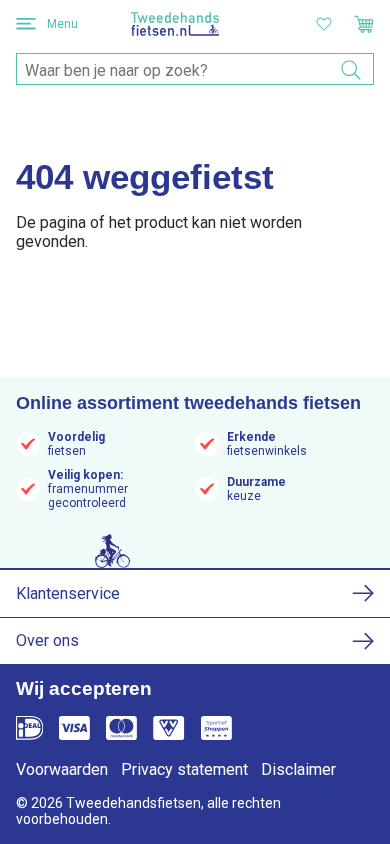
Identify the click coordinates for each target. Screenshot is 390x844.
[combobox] (195, 70)
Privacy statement (184, 769)
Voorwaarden (62, 769)
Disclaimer (298, 769)
